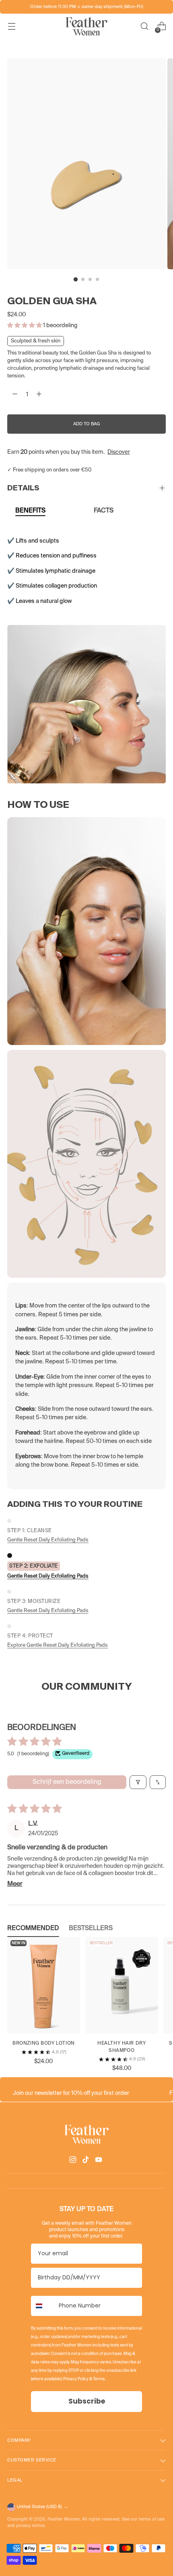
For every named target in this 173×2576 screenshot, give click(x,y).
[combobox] (43, 2306)
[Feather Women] (86, 26)
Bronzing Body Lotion (44, 2043)
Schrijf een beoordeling (67, 1782)
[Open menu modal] (11, 26)
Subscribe (87, 2401)
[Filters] (138, 1782)
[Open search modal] (144, 26)
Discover (119, 452)
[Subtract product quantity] (15, 395)
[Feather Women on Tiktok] (86, 2161)
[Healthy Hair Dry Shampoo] (122, 1985)
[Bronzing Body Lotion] (44, 1985)
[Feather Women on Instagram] (74, 2161)
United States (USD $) (39, 2507)
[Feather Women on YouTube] (99, 2161)
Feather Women (64, 2519)
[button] (25, 326)
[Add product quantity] (39, 395)
